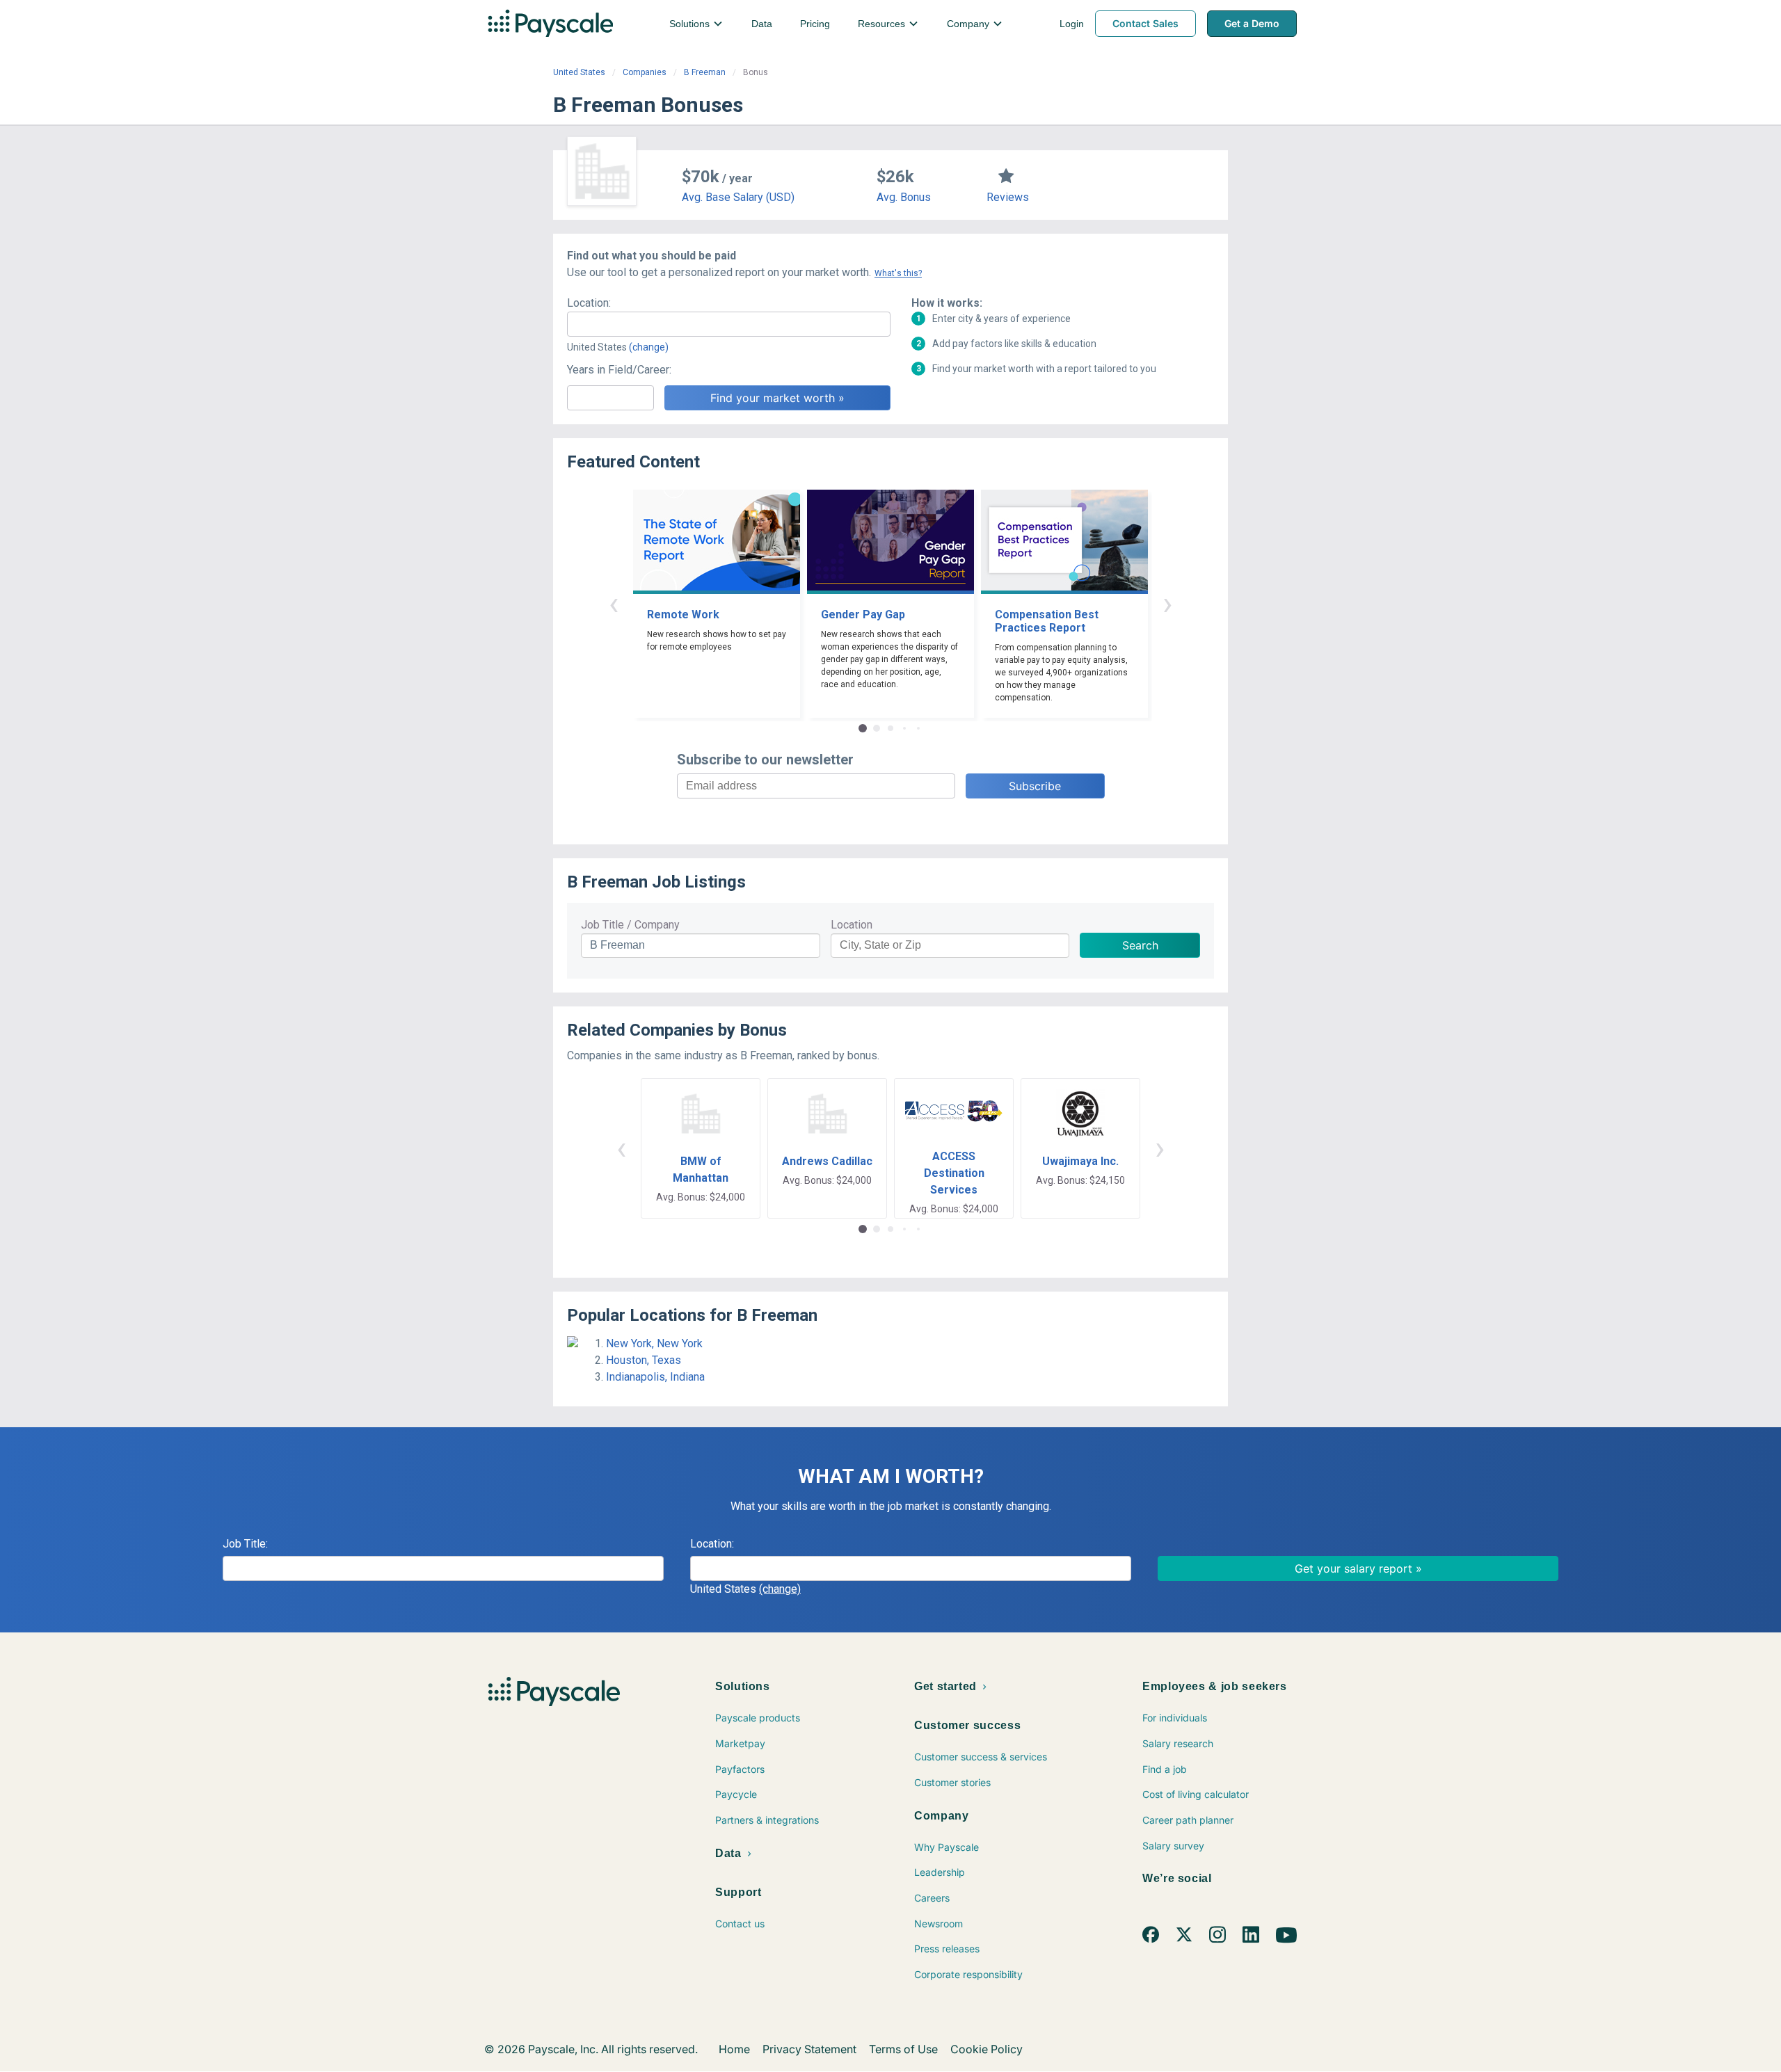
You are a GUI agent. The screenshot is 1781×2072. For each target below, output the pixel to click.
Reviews (1008, 197)
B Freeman (705, 72)
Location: (589, 303)
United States (579, 72)
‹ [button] (614, 603)
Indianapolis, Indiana (655, 1377)
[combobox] (729, 324)
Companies (645, 72)
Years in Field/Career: (619, 370)
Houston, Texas (644, 1360)
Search (1140, 945)
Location (852, 925)
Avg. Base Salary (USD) (738, 197)
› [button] (1167, 603)
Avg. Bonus (904, 197)
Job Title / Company (630, 925)
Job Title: (245, 1544)
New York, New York (654, 1343)
